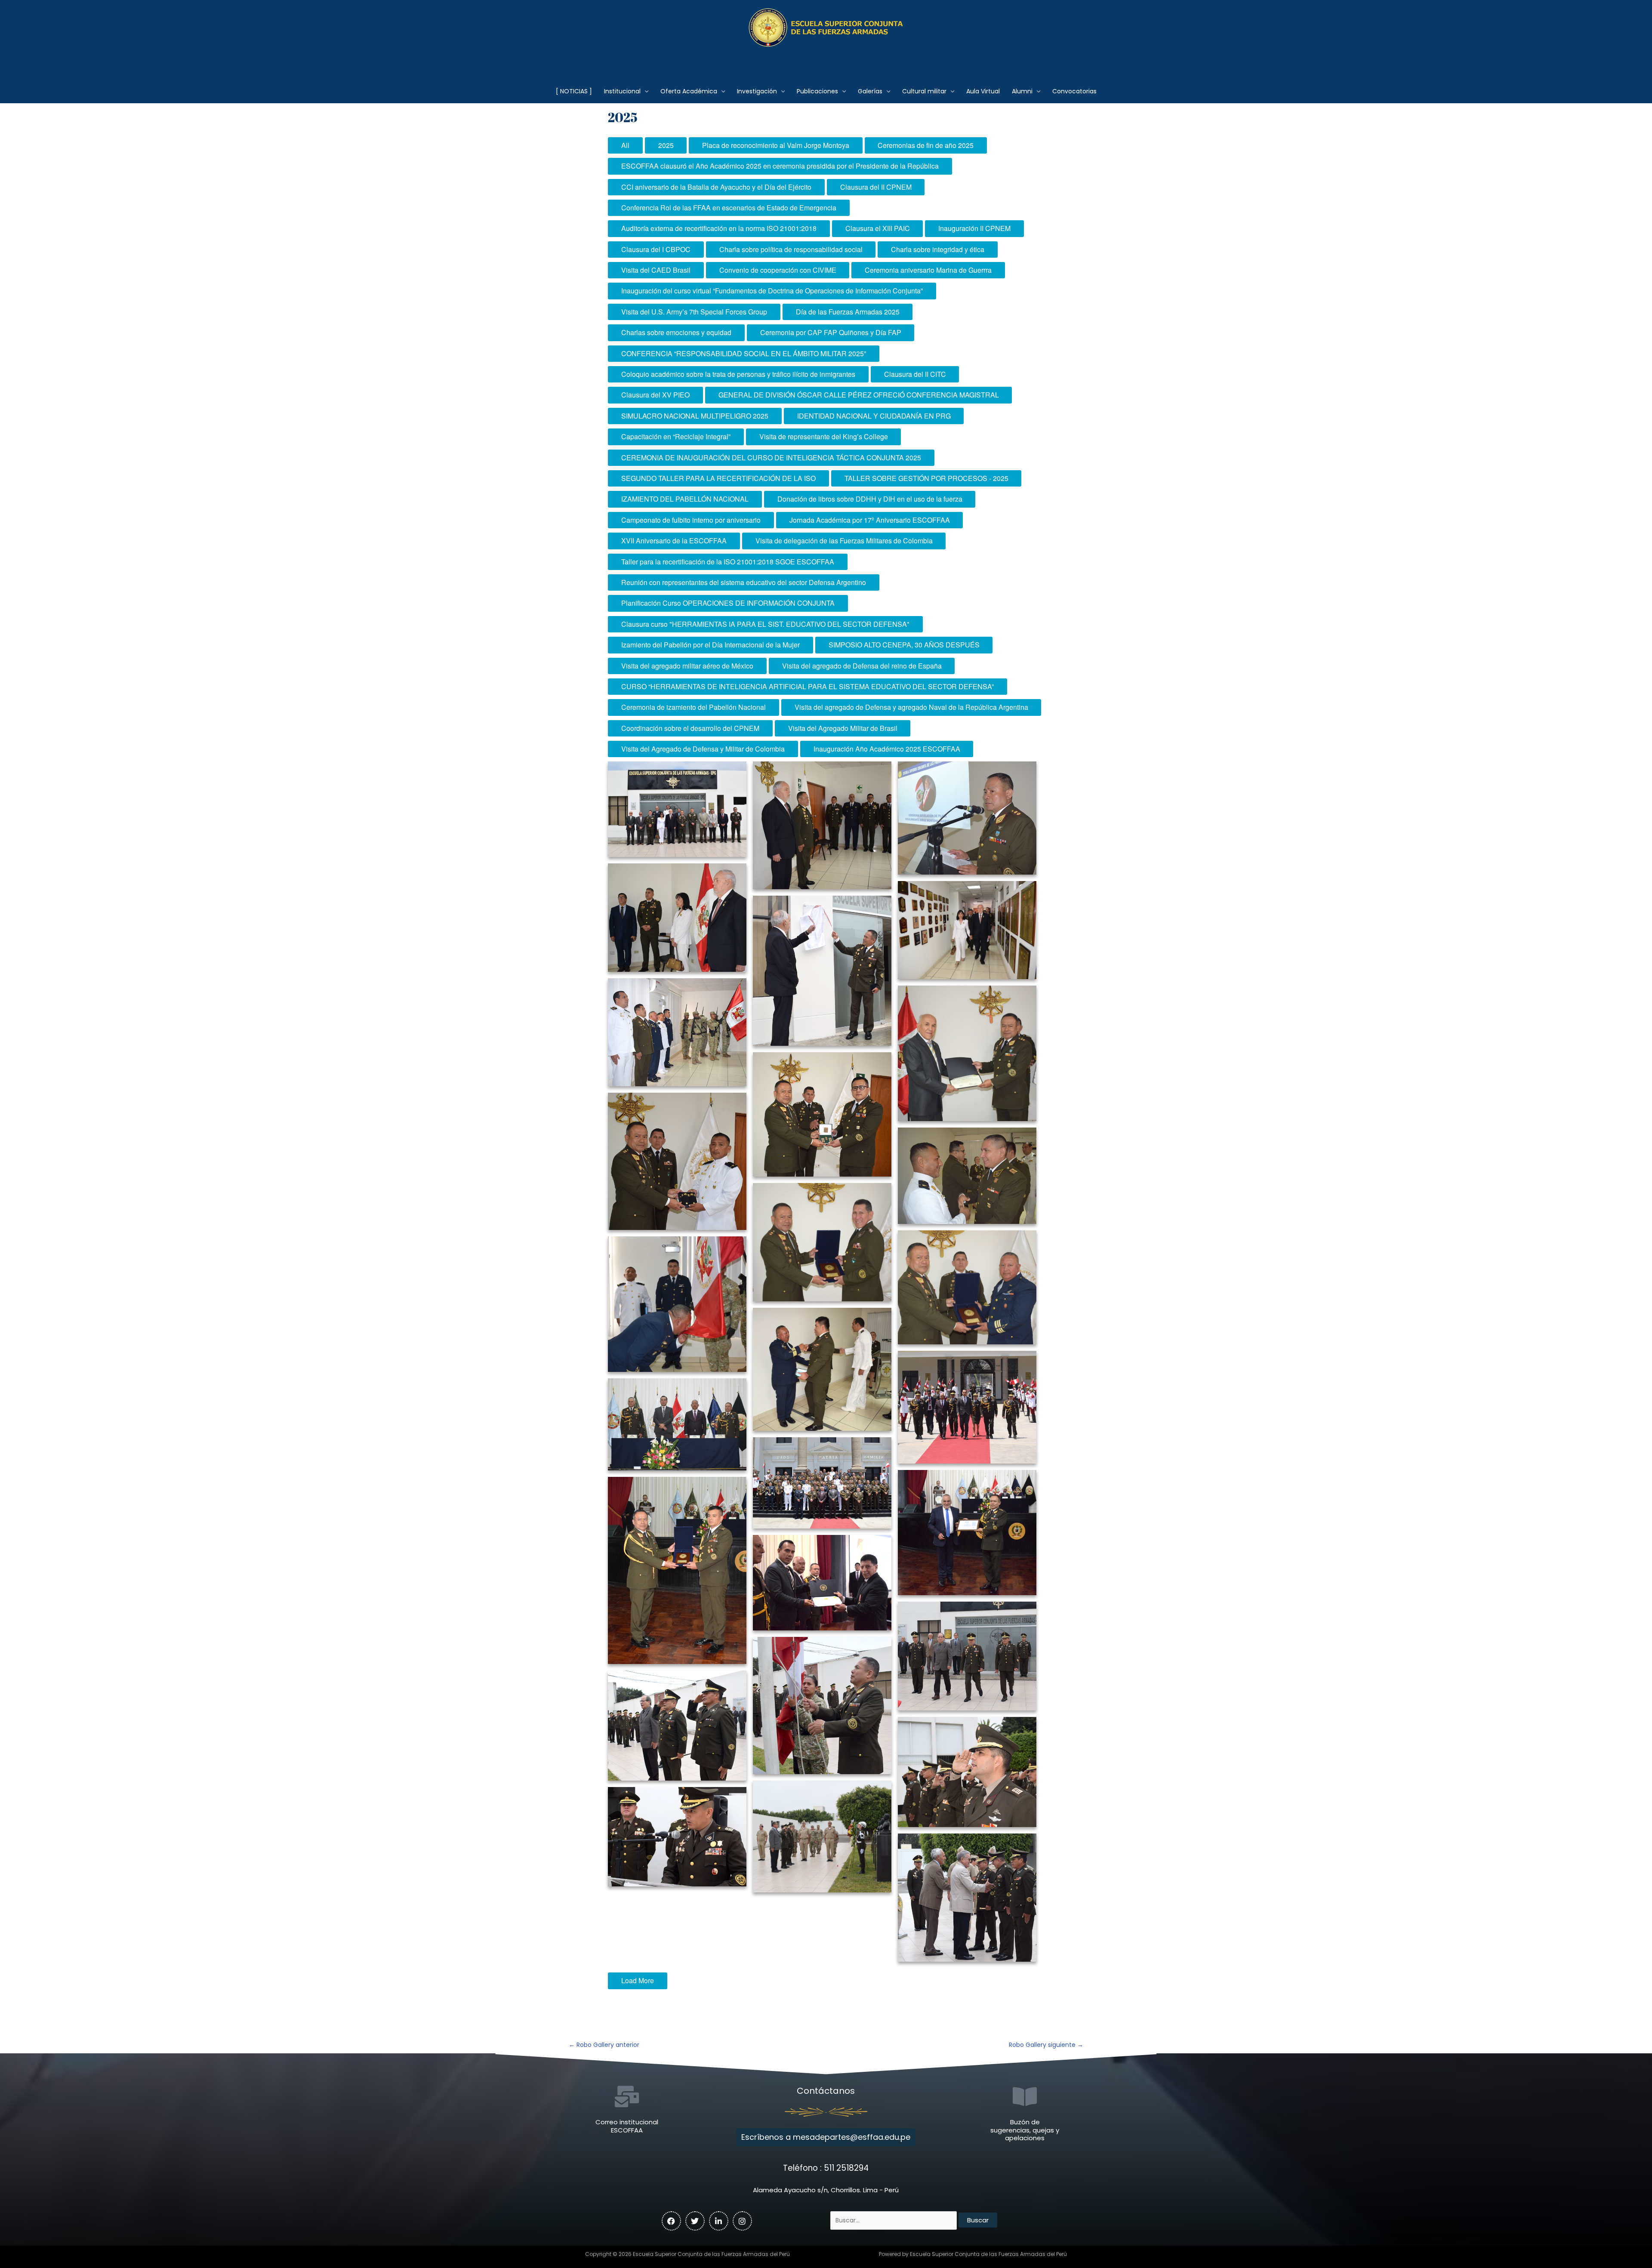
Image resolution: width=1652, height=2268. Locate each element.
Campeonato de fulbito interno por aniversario (691, 520)
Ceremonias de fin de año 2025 (926, 145)
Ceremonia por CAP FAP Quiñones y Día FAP (831, 332)
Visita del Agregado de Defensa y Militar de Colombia (703, 749)
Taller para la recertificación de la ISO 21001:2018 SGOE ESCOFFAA (728, 562)
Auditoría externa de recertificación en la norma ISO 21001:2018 (719, 228)
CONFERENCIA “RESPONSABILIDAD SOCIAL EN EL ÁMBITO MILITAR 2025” (744, 353)
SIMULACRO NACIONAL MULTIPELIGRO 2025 (695, 416)
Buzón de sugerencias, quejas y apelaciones (1025, 2130)
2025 (666, 145)
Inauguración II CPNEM (974, 228)
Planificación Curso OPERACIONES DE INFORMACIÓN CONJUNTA (728, 603)
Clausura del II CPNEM (876, 187)
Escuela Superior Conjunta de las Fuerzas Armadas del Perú (826, 58)
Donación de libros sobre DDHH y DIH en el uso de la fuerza (870, 499)
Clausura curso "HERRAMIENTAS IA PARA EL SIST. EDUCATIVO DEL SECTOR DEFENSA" (765, 624)
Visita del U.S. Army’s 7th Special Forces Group (694, 312)
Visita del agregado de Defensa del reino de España (862, 666)
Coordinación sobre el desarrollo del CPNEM (690, 728)
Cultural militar (924, 91)
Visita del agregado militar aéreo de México (687, 666)
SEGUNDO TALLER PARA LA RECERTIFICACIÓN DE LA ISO (718, 478)
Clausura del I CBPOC (656, 249)
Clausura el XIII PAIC (878, 228)
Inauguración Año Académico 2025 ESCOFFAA (887, 749)
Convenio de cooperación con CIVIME (778, 270)
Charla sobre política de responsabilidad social (791, 249)
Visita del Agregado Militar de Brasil (843, 728)
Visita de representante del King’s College (824, 436)
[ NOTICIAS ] (574, 91)
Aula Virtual (983, 91)
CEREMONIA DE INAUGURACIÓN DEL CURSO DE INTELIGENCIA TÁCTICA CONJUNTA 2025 (771, 458)
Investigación (757, 91)
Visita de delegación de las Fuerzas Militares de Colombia (844, 541)
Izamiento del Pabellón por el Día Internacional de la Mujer (710, 645)
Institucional (622, 91)
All (625, 145)
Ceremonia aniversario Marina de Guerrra (928, 270)
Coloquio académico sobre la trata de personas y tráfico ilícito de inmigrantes (738, 374)
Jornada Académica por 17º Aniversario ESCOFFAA (870, 520)
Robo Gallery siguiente (1046, 2045)
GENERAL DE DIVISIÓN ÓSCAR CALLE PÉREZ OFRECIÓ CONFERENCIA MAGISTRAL (859, 395)
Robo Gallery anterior (604, 2045)
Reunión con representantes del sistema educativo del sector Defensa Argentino (744, 582)
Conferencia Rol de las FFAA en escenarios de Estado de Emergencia (729, 208)
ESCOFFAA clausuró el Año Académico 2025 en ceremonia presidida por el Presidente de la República (780, 166)
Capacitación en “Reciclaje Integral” (676, 436)
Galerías (870, 91)
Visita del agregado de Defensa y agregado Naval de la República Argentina (911, 707)
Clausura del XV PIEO (655, 395)
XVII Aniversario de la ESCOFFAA (674, 541)
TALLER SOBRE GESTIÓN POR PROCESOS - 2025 (926, 478)
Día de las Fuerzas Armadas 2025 (848, 312)
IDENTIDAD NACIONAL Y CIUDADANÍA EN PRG (874, 416)
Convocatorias (1074, 91)
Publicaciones (817, 91)
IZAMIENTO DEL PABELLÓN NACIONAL (685, 499)
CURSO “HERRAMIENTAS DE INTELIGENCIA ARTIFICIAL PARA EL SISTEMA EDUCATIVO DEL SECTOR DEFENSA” (808, 686)
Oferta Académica (689, 91)
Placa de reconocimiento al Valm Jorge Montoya (776, 145)
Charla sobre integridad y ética (938, 249)
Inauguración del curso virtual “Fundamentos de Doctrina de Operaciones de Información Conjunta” (772, 291)
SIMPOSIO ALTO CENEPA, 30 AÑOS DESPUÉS (904, 645)
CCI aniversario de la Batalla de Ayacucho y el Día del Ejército (716, 187)
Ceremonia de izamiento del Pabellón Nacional (693, 707)
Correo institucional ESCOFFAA (627, 2126)
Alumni (1022, 91)
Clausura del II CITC (915, 374)
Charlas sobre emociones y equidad (676, 332)
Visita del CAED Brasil (656, 270)
